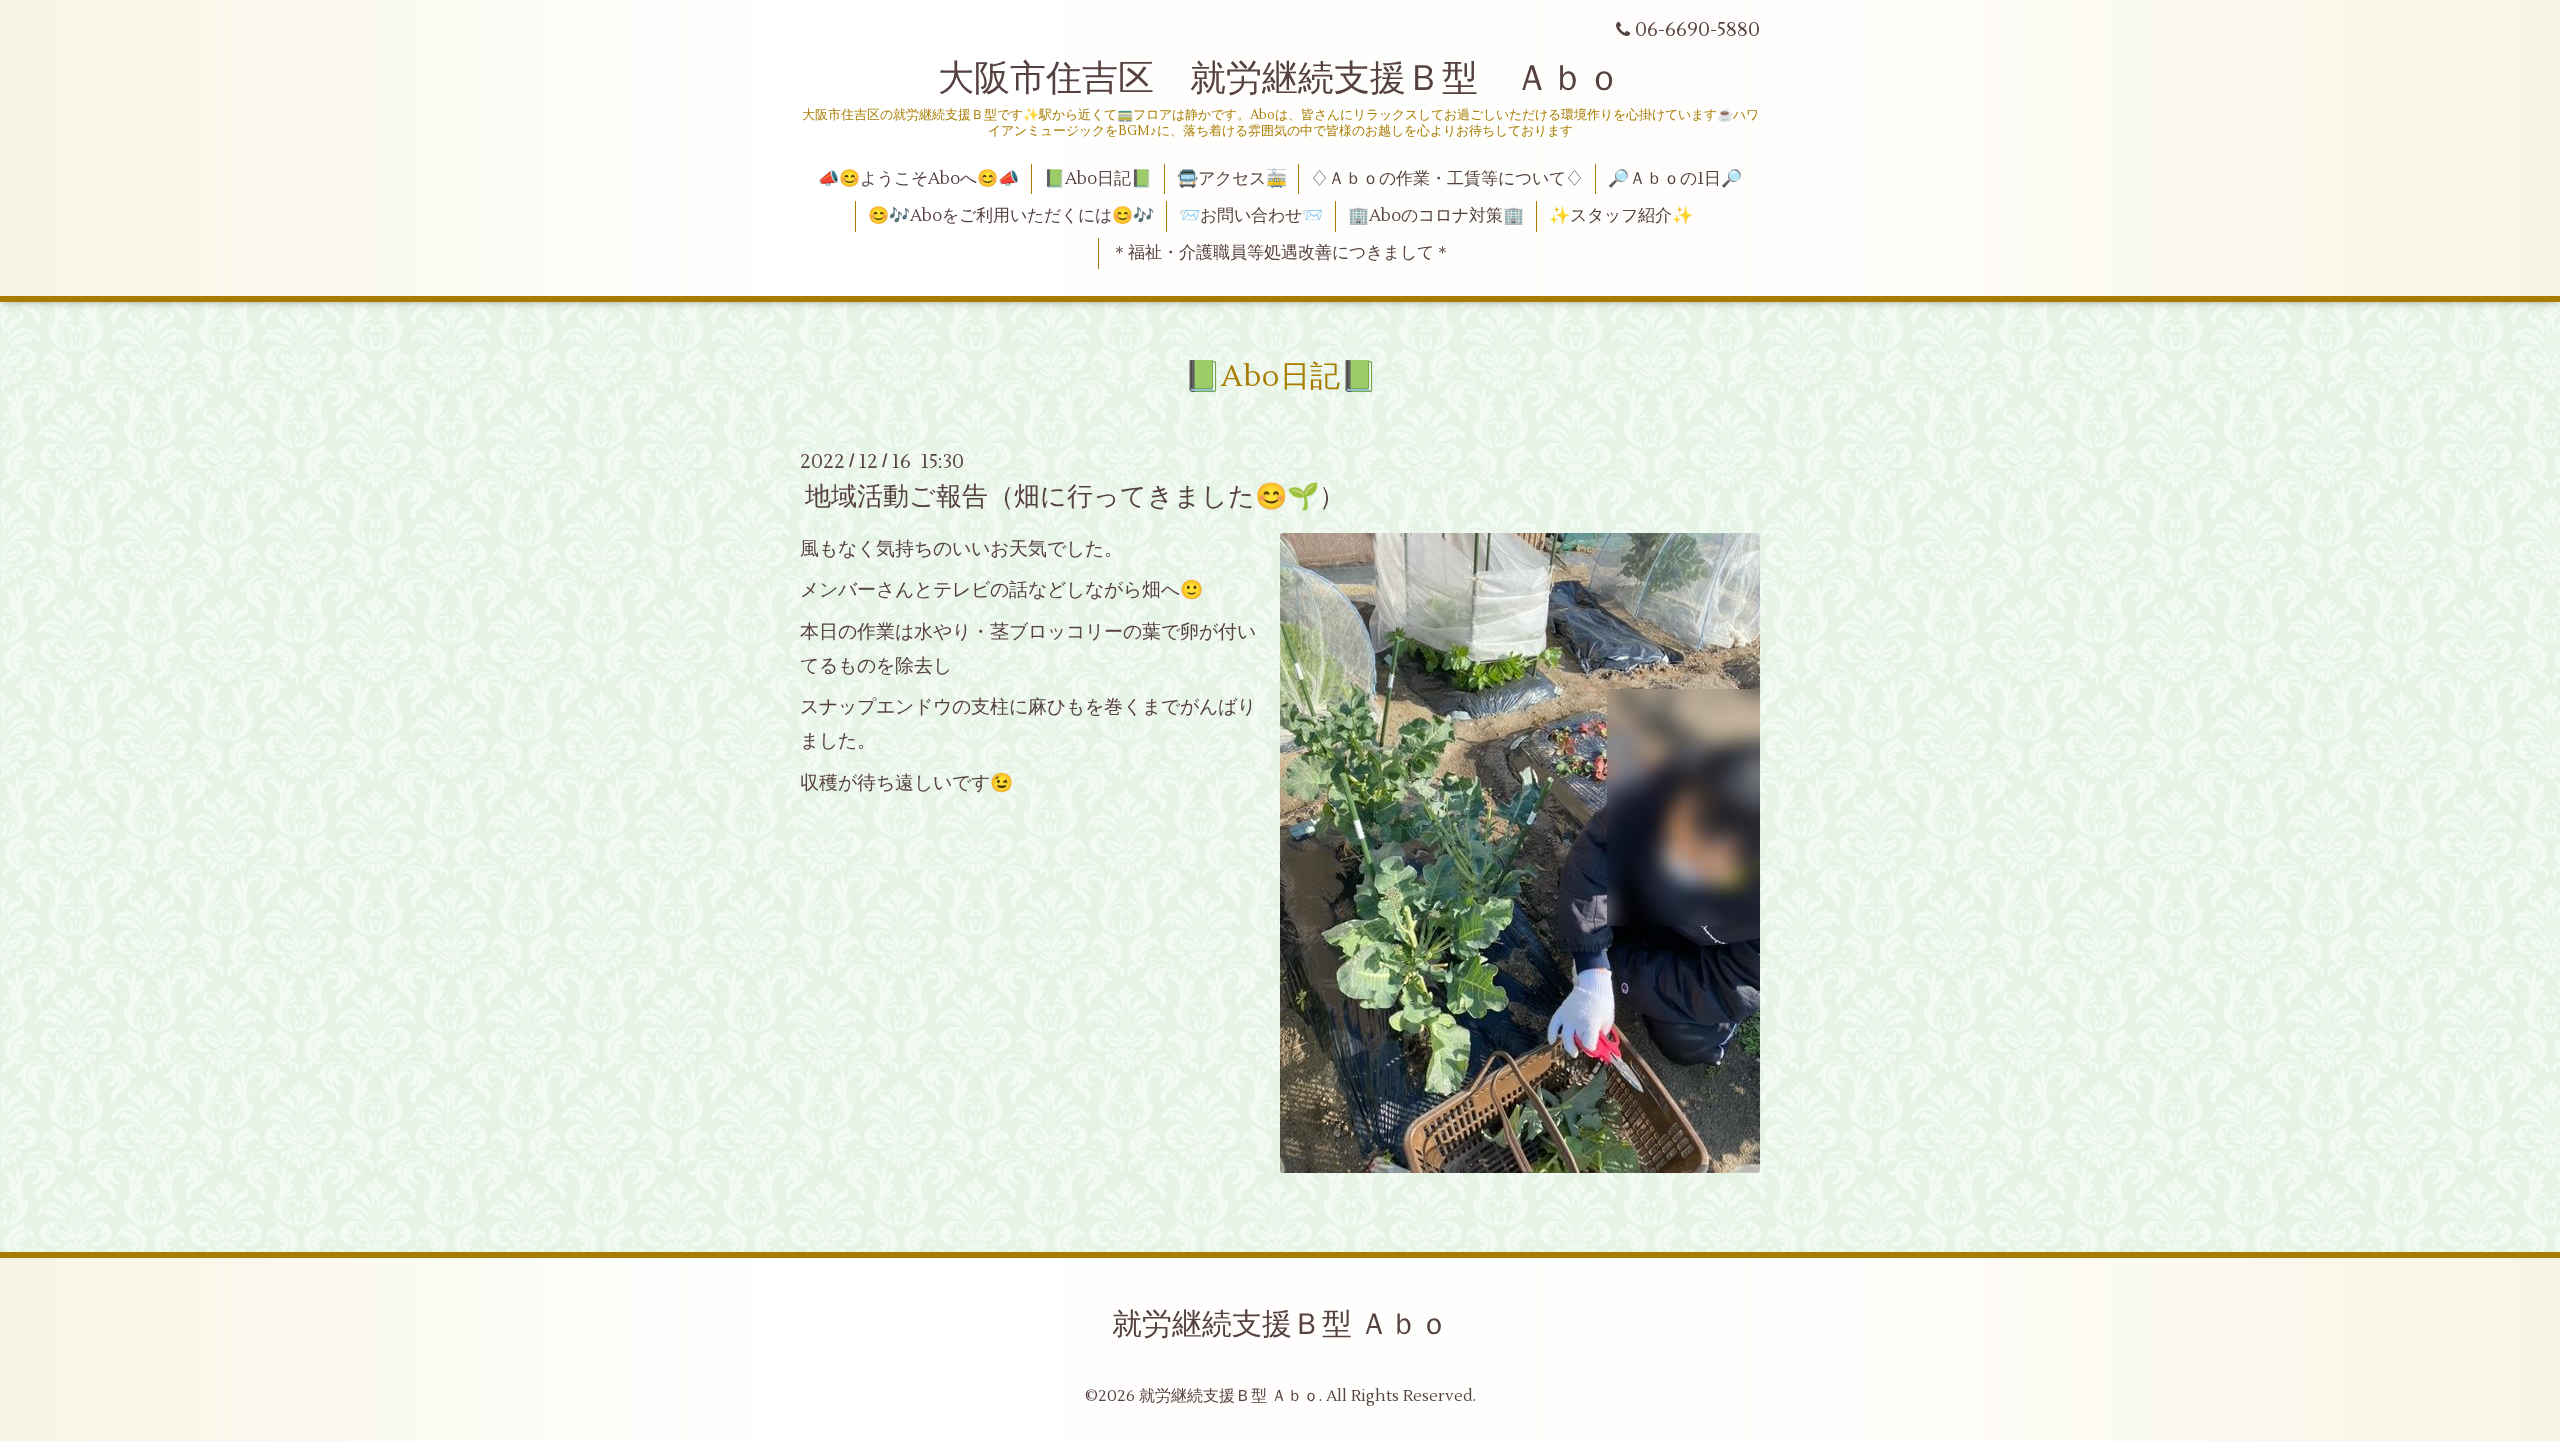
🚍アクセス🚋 (1232, 179)
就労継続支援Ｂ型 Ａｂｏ (1280, 1324)
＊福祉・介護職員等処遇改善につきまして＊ (1281, 253)
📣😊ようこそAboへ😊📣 (918, 179)
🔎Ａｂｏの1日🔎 (1675, 179)
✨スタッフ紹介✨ (1621, 216)
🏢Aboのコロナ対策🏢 (1436, 216)
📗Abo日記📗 (1098, 179)
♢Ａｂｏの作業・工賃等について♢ (1447, 179)
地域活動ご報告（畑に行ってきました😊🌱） (1075, 497)
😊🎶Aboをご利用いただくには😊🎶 (1011, 216)
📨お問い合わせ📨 (1251, 216)
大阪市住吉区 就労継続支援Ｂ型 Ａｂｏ (1280, 79)
